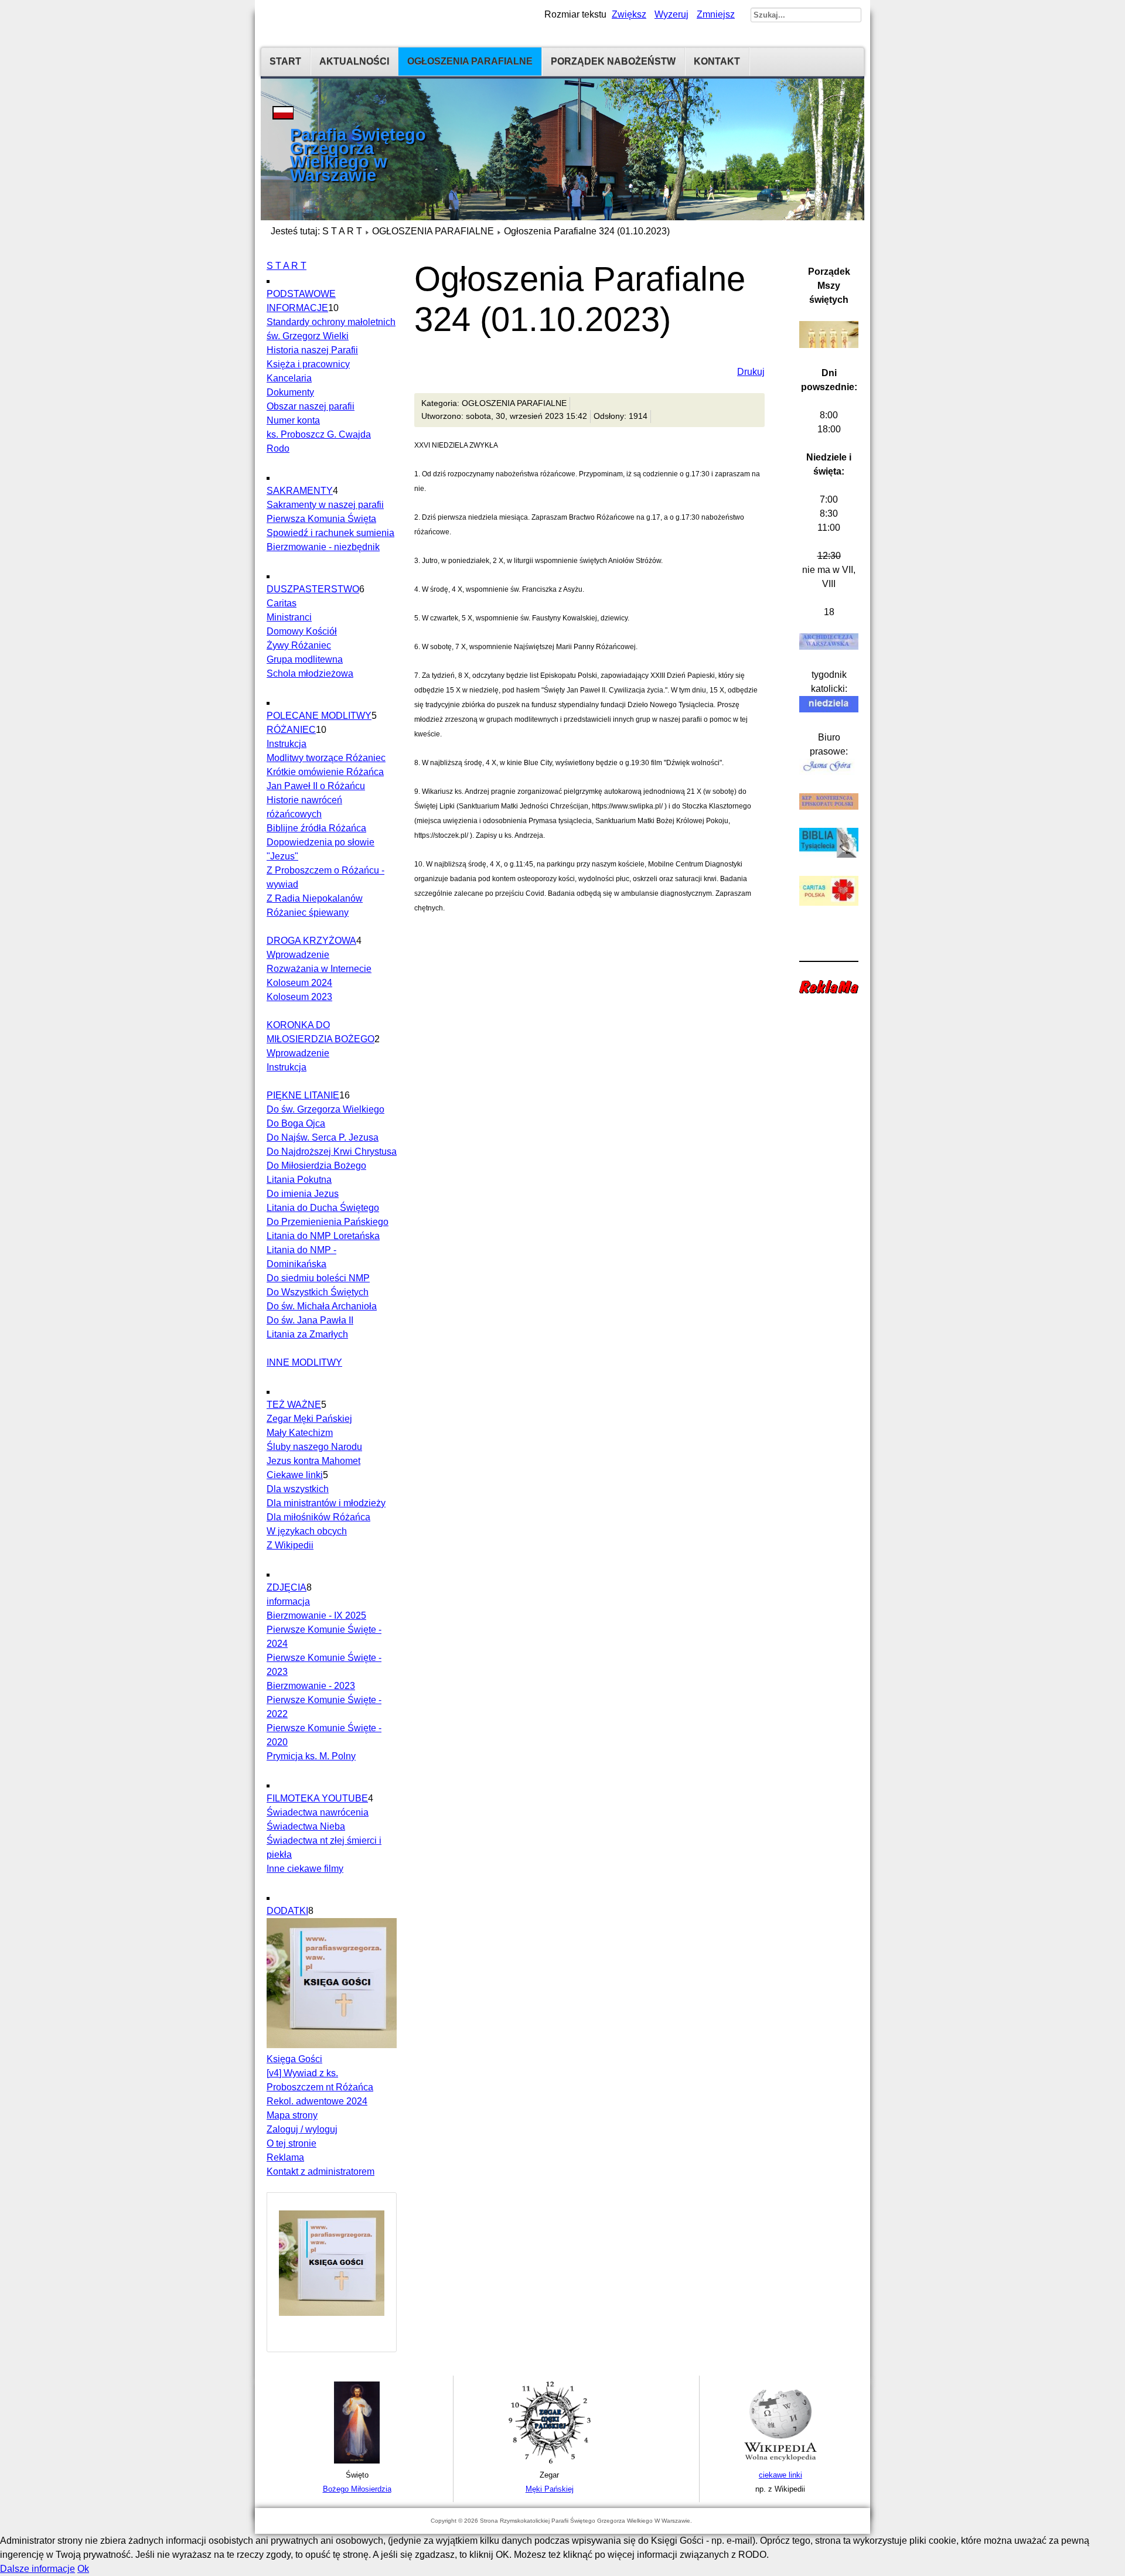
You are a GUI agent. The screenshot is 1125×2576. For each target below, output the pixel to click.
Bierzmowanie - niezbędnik (323, 547)
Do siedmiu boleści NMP (318, 1278)
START (285, 61)
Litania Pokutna (299, 1180)
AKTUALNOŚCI (354, 61)
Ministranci (289, 617)
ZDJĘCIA (287, 1587)
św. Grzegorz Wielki (308, 336)
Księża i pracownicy (308, 364)
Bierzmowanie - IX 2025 (316, 1615)
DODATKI (287, 1911)
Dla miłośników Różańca (318, 1517)
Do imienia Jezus (303, 1194)
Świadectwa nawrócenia (318, 1812)
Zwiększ (629, 14)
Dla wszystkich (298, 1489)
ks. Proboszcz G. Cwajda (319, 434)
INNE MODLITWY (304, 1362)
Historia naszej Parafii (312, 350)
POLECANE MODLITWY (319, 716)
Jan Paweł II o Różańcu (316, 786)
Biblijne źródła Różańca (316, 828)
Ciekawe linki (295, 1475)
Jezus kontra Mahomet (313, 1461)
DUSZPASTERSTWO (313, 589)
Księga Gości (294, 2059)
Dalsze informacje (37, 2569)
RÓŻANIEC (291, 730)
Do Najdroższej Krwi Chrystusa (332, 1151)
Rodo (278, 448)
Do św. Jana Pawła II (310, 1320)
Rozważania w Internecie (319, 969)
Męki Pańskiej (550, 2489)
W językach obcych (307, 1531)
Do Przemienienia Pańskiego (328, 1222)
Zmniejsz (716, 14)
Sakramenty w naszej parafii (325, 505)
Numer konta (293, 420)
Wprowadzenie (298, 955)
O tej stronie (292, 2143)
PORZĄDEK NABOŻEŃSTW (613, 61)
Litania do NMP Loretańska (323, 1236)
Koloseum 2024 (299, 983)
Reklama (285, 2157)
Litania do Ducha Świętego (323, 1208)
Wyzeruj (671, 14)
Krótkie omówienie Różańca (325, 772)
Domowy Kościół (302, 631)
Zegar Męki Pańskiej (309, 1419)
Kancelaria (289, 378)
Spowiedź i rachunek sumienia (330, 533)
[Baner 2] (550, 2461)
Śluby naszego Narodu (314, 1447)
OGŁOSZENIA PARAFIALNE (470, 61)
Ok (83, 2569)
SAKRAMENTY (300, 491)
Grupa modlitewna (305, 659)
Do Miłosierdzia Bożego (316, 1166)
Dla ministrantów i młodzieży (326, 1503)
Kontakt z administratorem (321, 2171)
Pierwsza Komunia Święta (321, 519)
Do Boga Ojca (296, 1123)
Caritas (282, 603)
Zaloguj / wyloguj (302, 2129)
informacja (288, 1601)
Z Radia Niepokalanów (315, 898)
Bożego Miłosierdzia (357, 2489)
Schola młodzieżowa (310, 673)
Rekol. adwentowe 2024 (317, 2101)
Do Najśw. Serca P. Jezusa (323, 1137)
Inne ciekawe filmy (305, 1869)
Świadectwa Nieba (306, 1826)
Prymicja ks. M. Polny (311, 1756)
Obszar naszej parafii (311, 406)
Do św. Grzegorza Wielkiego (325, 1109)
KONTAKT (717, 61)
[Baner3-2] (780, 2461)
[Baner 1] (357, 2461)
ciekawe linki (780, 2475)
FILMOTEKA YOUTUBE (317, 1798)
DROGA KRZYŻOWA (311, 941)
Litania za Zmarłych (307, 1334)
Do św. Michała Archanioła (322, 1306)
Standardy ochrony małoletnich (331, 322)
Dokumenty (290, 392)
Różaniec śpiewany (308, 912)
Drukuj (751, 372)
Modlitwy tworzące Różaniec (326, 758)
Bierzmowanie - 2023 (311, 1686)
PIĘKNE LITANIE (303, 1095)
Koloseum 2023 (299, 997)
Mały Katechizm (300, 1433)
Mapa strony (292, 2115)
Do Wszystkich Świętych (318, 1292)
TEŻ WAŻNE (294, 1405)
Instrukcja (287, 744)
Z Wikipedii (290, 1545)
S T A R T (342, 231)
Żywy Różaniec (299, 645)
